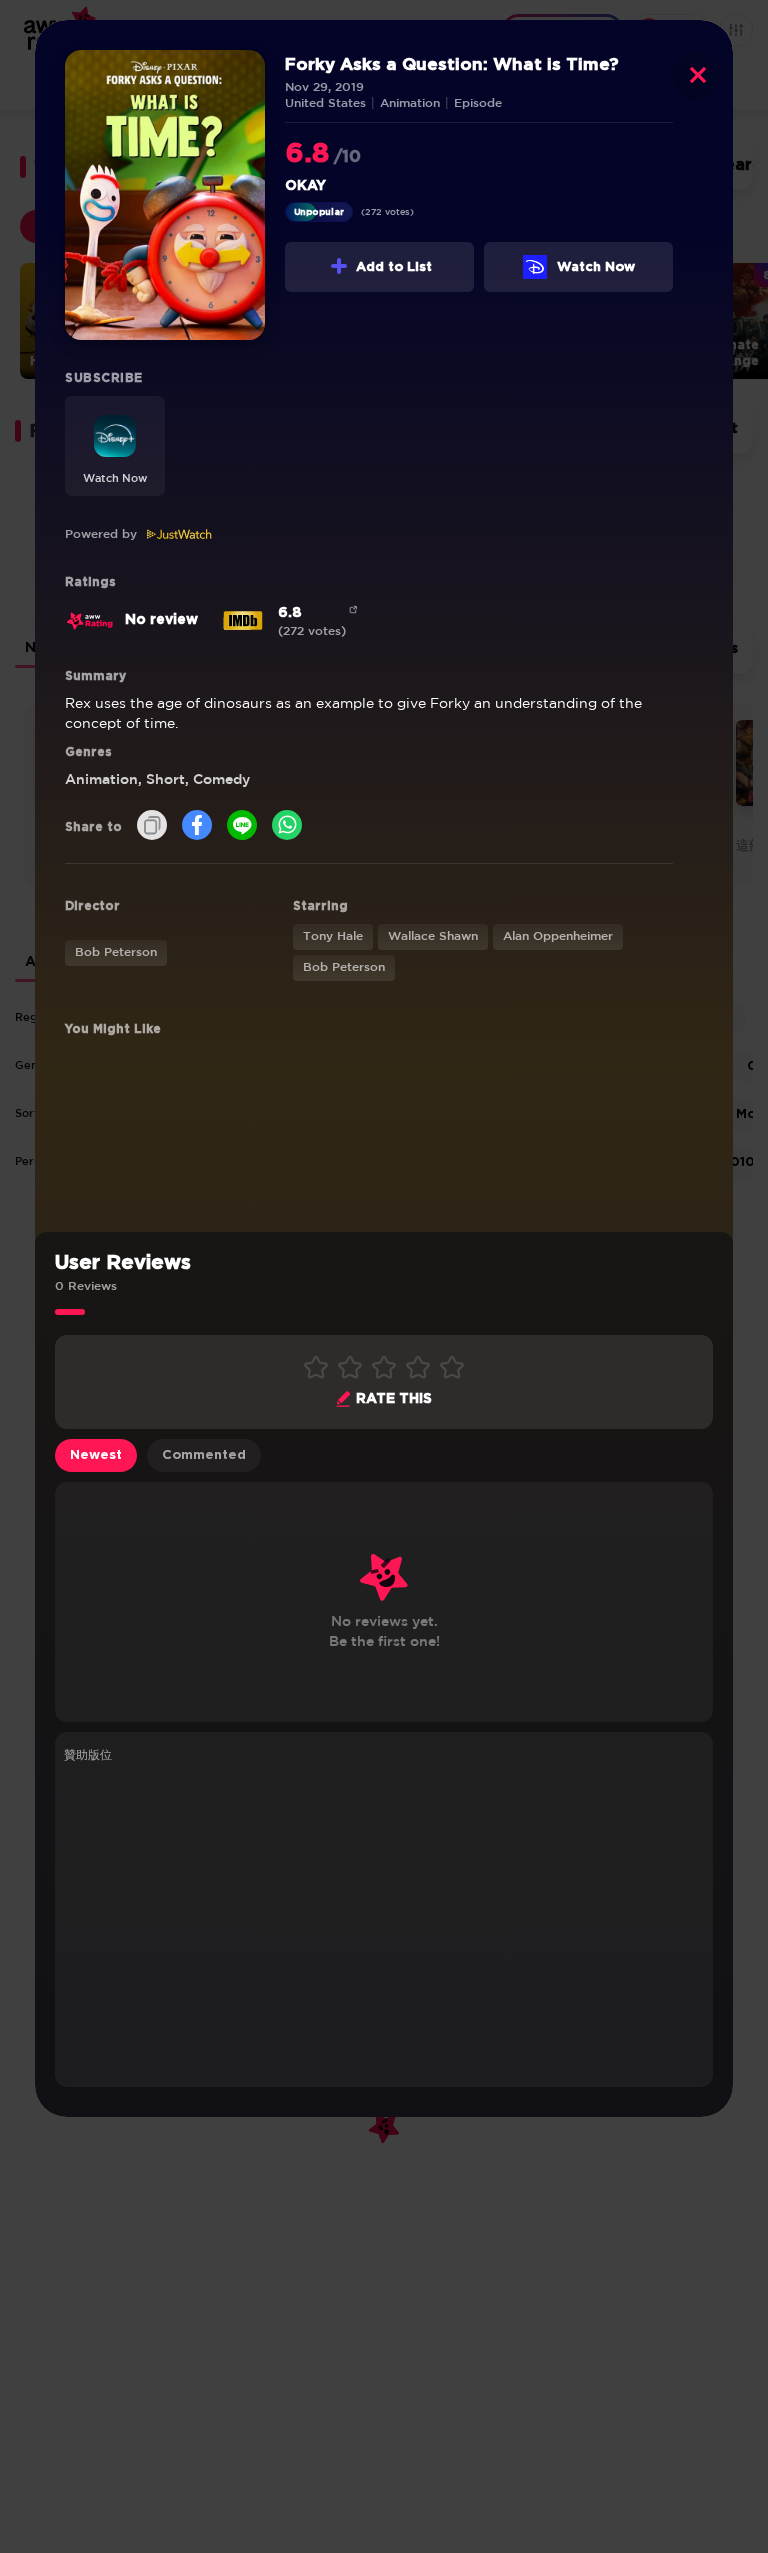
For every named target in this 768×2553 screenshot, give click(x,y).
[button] (115, 446)
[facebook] (197, 826)
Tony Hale (333, 936)
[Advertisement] (384, 1922)
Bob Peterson (116, 952)
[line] (242, 826)
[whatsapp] (287, 826)
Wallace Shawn (433, 936)
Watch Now (596, 267)
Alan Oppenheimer (558, 936)
